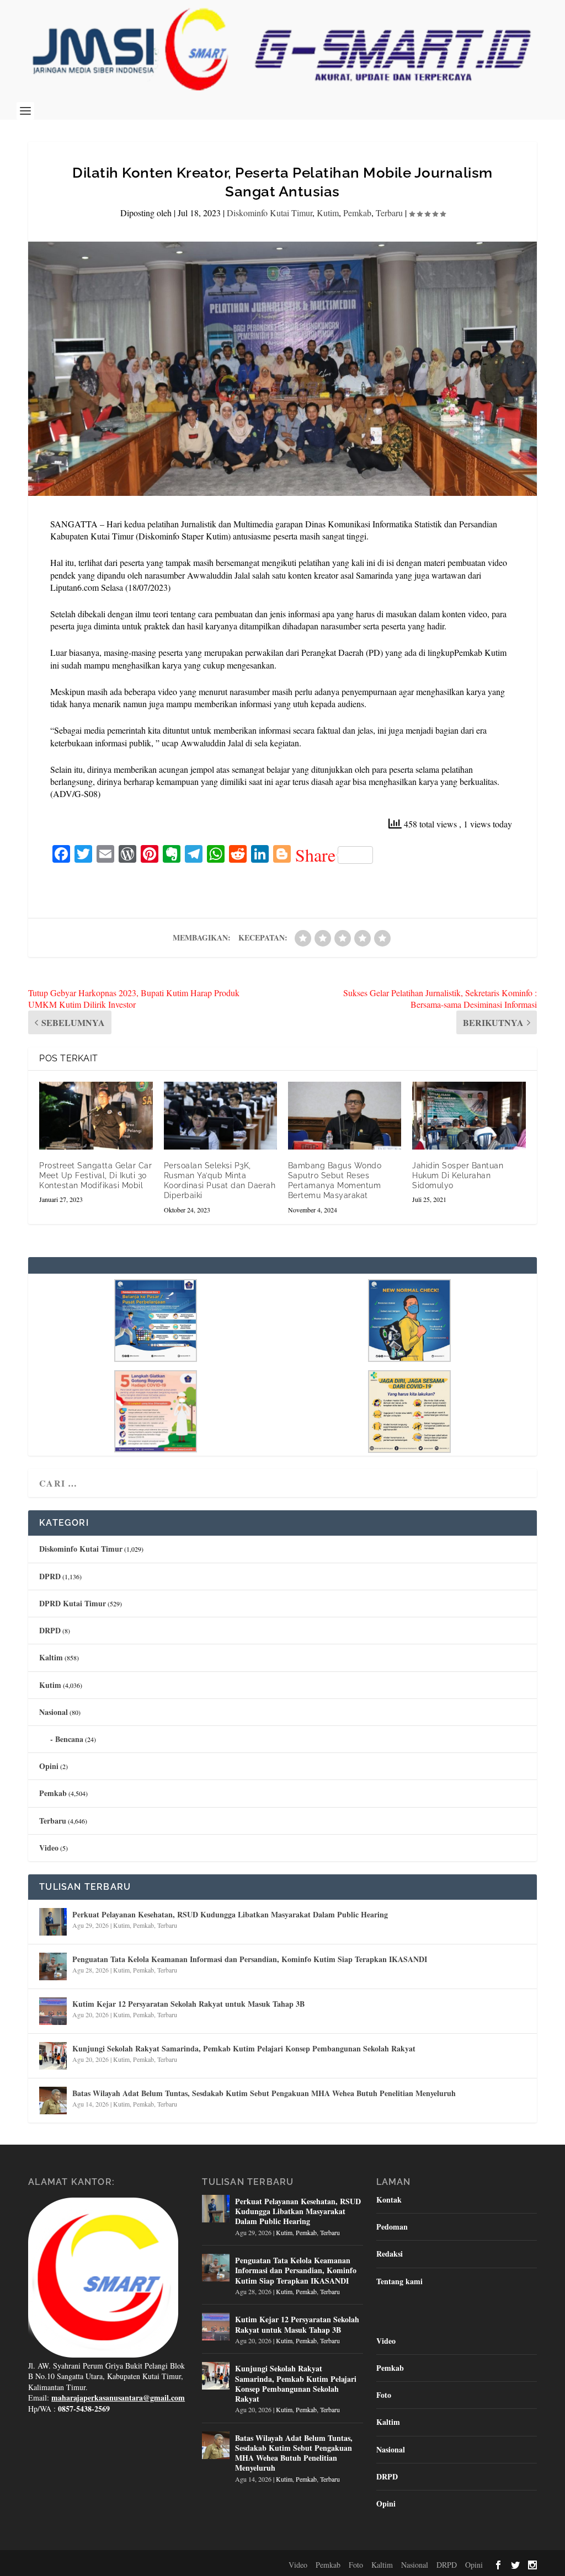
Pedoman (392, 2227)
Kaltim (51, 1657)
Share (315, 855)
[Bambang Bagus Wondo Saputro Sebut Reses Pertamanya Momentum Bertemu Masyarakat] (345, 1116)
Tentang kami (399, 2281)
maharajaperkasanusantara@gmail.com (118, 2398)
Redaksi (390, 2254)
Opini (49, 1766)
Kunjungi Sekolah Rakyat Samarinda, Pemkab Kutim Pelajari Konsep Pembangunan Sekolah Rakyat (244, 2048)
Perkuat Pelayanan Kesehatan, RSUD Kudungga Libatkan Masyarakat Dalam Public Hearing (230, 1914)
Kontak (389, 2200)
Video (49, 1848)
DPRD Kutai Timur (73, 1603)
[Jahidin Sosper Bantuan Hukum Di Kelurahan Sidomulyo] (469, 1116)
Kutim (328, 213)
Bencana (69, 1739)
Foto (384, 2395)
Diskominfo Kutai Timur (270, 213)
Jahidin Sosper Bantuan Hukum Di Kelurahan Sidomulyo (458, 1175)
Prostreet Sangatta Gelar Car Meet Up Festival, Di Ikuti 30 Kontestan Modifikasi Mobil (95, 1175)
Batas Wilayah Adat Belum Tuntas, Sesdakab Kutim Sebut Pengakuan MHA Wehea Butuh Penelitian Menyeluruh (264, 2093)
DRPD (50, 1630)
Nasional (54, 1712)
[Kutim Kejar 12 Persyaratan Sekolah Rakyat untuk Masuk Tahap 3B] (53, 2011)
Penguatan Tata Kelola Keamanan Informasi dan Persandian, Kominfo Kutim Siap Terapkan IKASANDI (250, 1959)
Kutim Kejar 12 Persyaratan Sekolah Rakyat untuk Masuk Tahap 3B (188, 2004)
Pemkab (357, 213)
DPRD (50, 1576)
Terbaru (389, 213)
